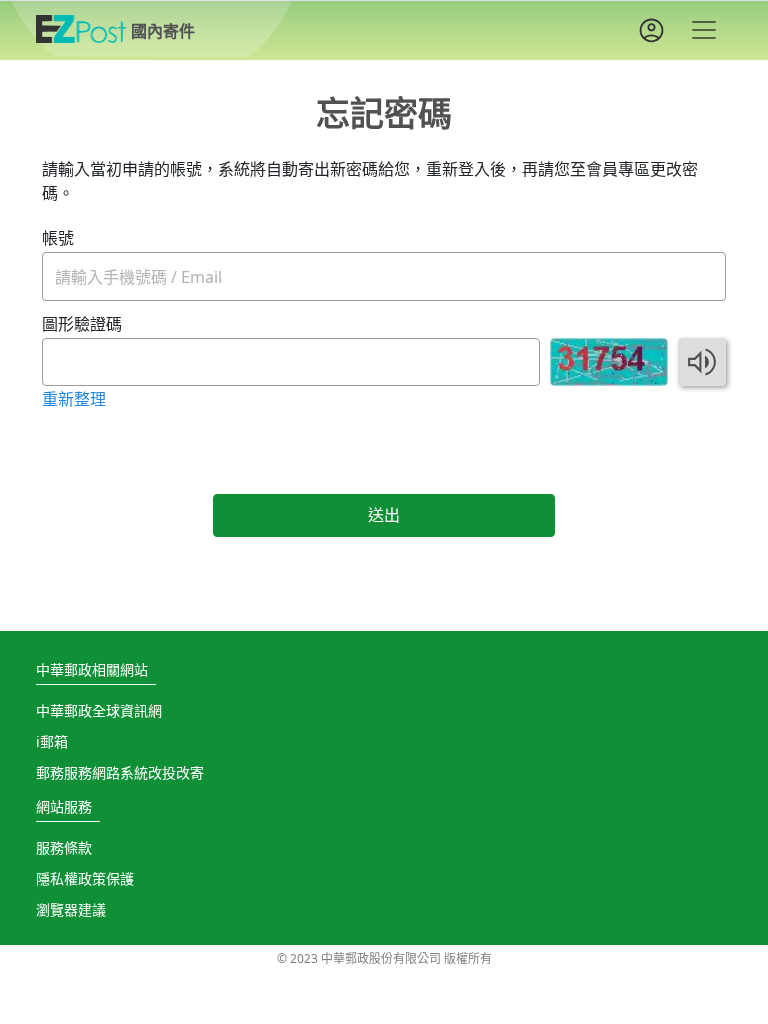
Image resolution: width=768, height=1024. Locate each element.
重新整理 (74, 399)
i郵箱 (52, 741)
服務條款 (64, 847)
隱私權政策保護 (85, 878)
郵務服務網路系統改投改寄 (120, 772)
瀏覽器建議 (71, 909)
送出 (384, 515)
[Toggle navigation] (704, 30)
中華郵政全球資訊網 (99, 710)
